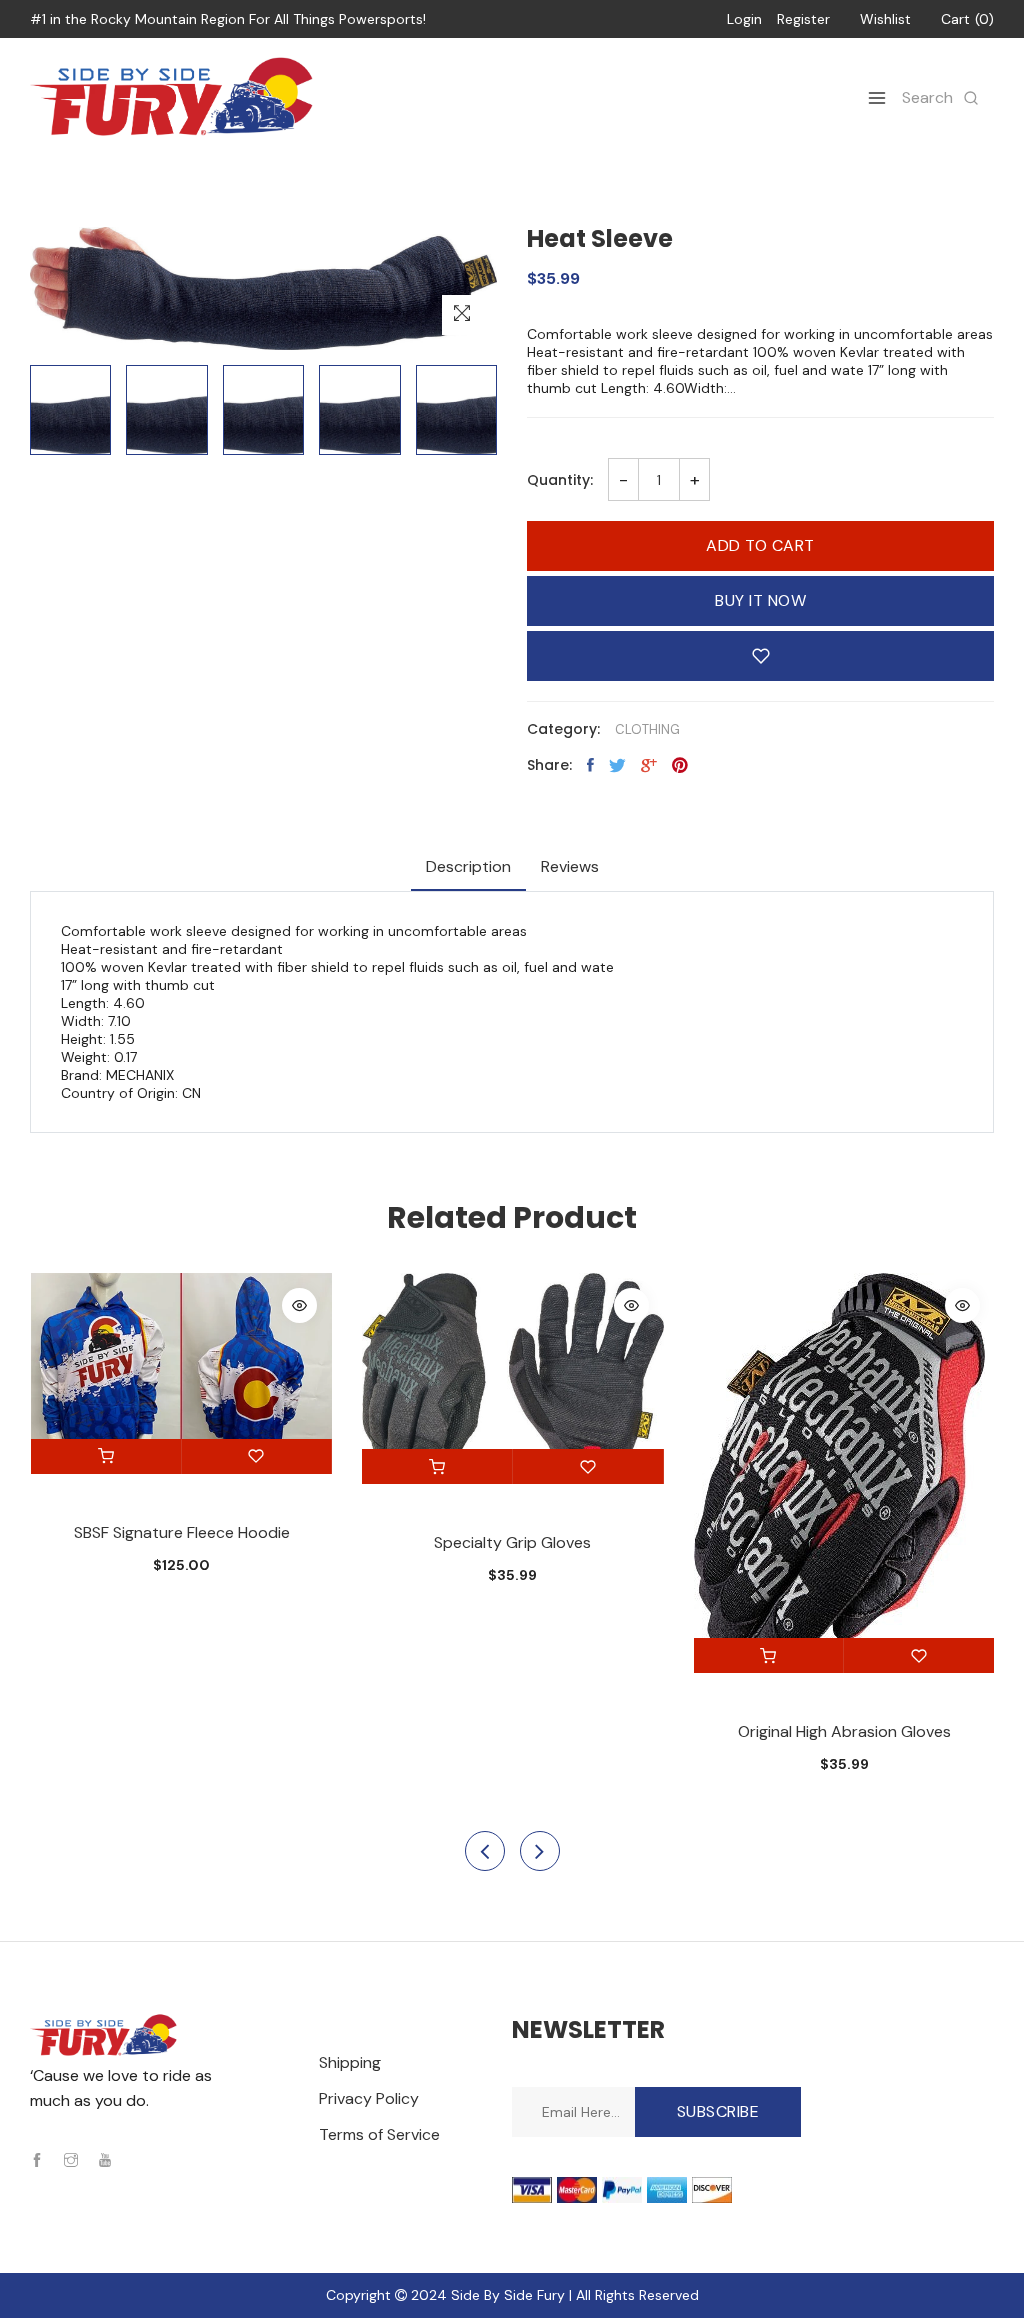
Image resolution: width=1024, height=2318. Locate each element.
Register (803, 19)
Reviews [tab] (570, 866)
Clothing (647, 729)
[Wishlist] (257, 1456)
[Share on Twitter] (617, 765)
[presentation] (485, 1851)
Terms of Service (379, 2134)
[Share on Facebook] (590, 765)
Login (744, 19)
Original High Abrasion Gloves (844, 1731)
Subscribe (718, 2111)
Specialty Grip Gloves (512, 1542)
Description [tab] (468, 866)
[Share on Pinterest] (680, 765)
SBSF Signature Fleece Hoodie (182, 1532)
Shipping (350, 2062)
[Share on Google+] (649, 765)
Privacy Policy (369, 2098)
